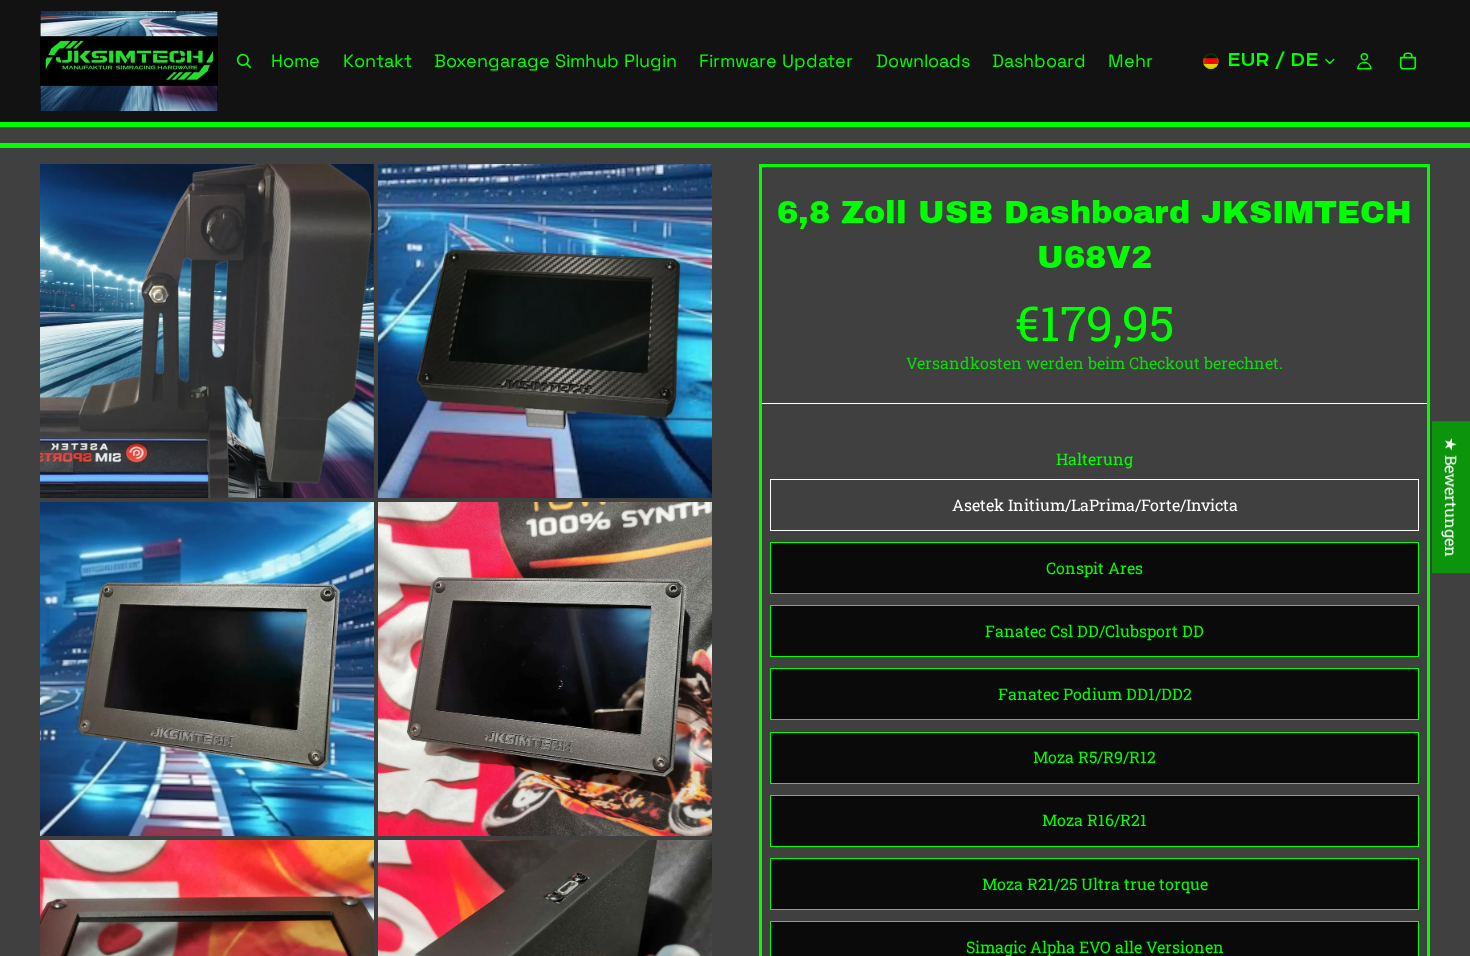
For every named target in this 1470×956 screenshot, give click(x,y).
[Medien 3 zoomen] (207, 669)
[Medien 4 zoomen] (545, 669)
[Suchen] (244, 61)
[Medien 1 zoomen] (207, 331)
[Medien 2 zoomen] (545, 331)
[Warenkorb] (1408, 61)
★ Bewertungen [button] (1451, 497)
